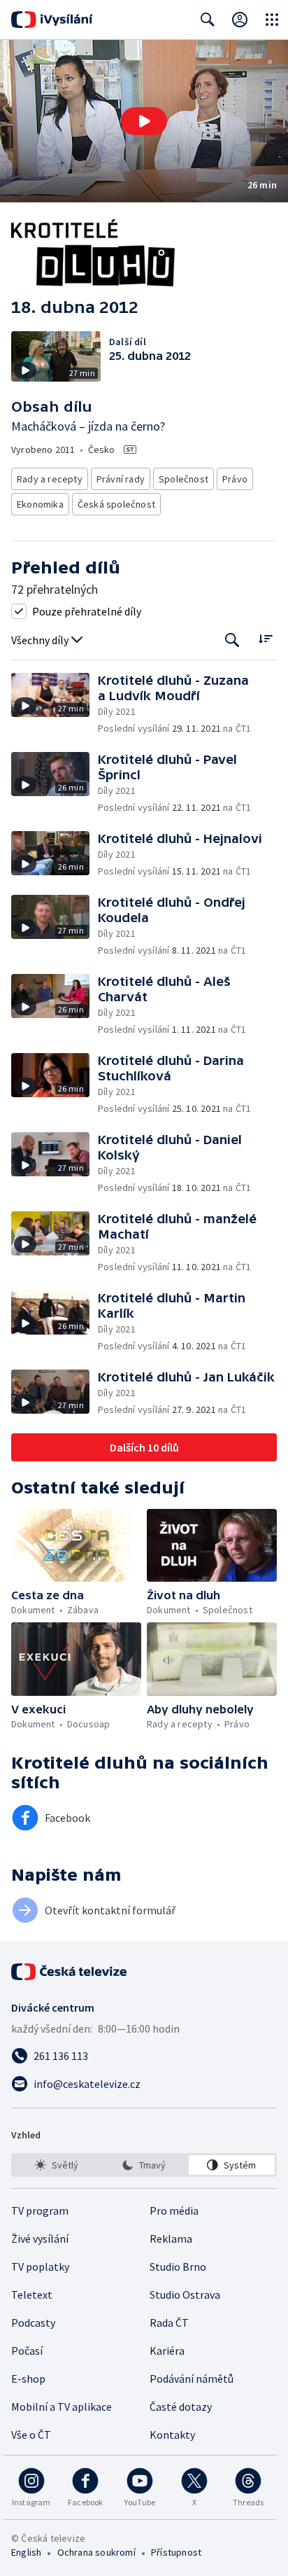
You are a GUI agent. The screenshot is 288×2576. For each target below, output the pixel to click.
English (26, 2552)
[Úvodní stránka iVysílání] (52, 20)
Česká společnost (116, 504)
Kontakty (172, 2435)
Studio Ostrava (185, 2295)
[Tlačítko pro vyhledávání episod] (232, 640)
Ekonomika (40, 504)
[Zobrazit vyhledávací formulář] (208, 20)
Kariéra (167, 2351)
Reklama (171, 2239)
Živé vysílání (40, 2239)
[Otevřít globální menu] (272, 20)
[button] (144, 121)
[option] (56, 2165)
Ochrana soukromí (96, 2552)
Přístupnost (176, 2552)
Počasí (27, 2351)
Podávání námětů (192, 2379)
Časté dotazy (181, 2407)
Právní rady (121, 479)
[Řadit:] (265, 639)
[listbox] (144, 2165)
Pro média (174, 2211)
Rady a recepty (50, 479)
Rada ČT (169, 2323)
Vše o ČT (31, 2435)
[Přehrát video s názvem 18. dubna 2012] (144, 121)
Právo (235, 479)
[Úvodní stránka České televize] (70, 1972)
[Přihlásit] (240, 20)
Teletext (32, 2295)
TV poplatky (40, 2267)
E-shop (28, 2379)
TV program (40, 2211)
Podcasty (33, 2323)
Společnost (183, 479)
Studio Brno (178, 2267)
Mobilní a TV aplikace (62, 2407)
